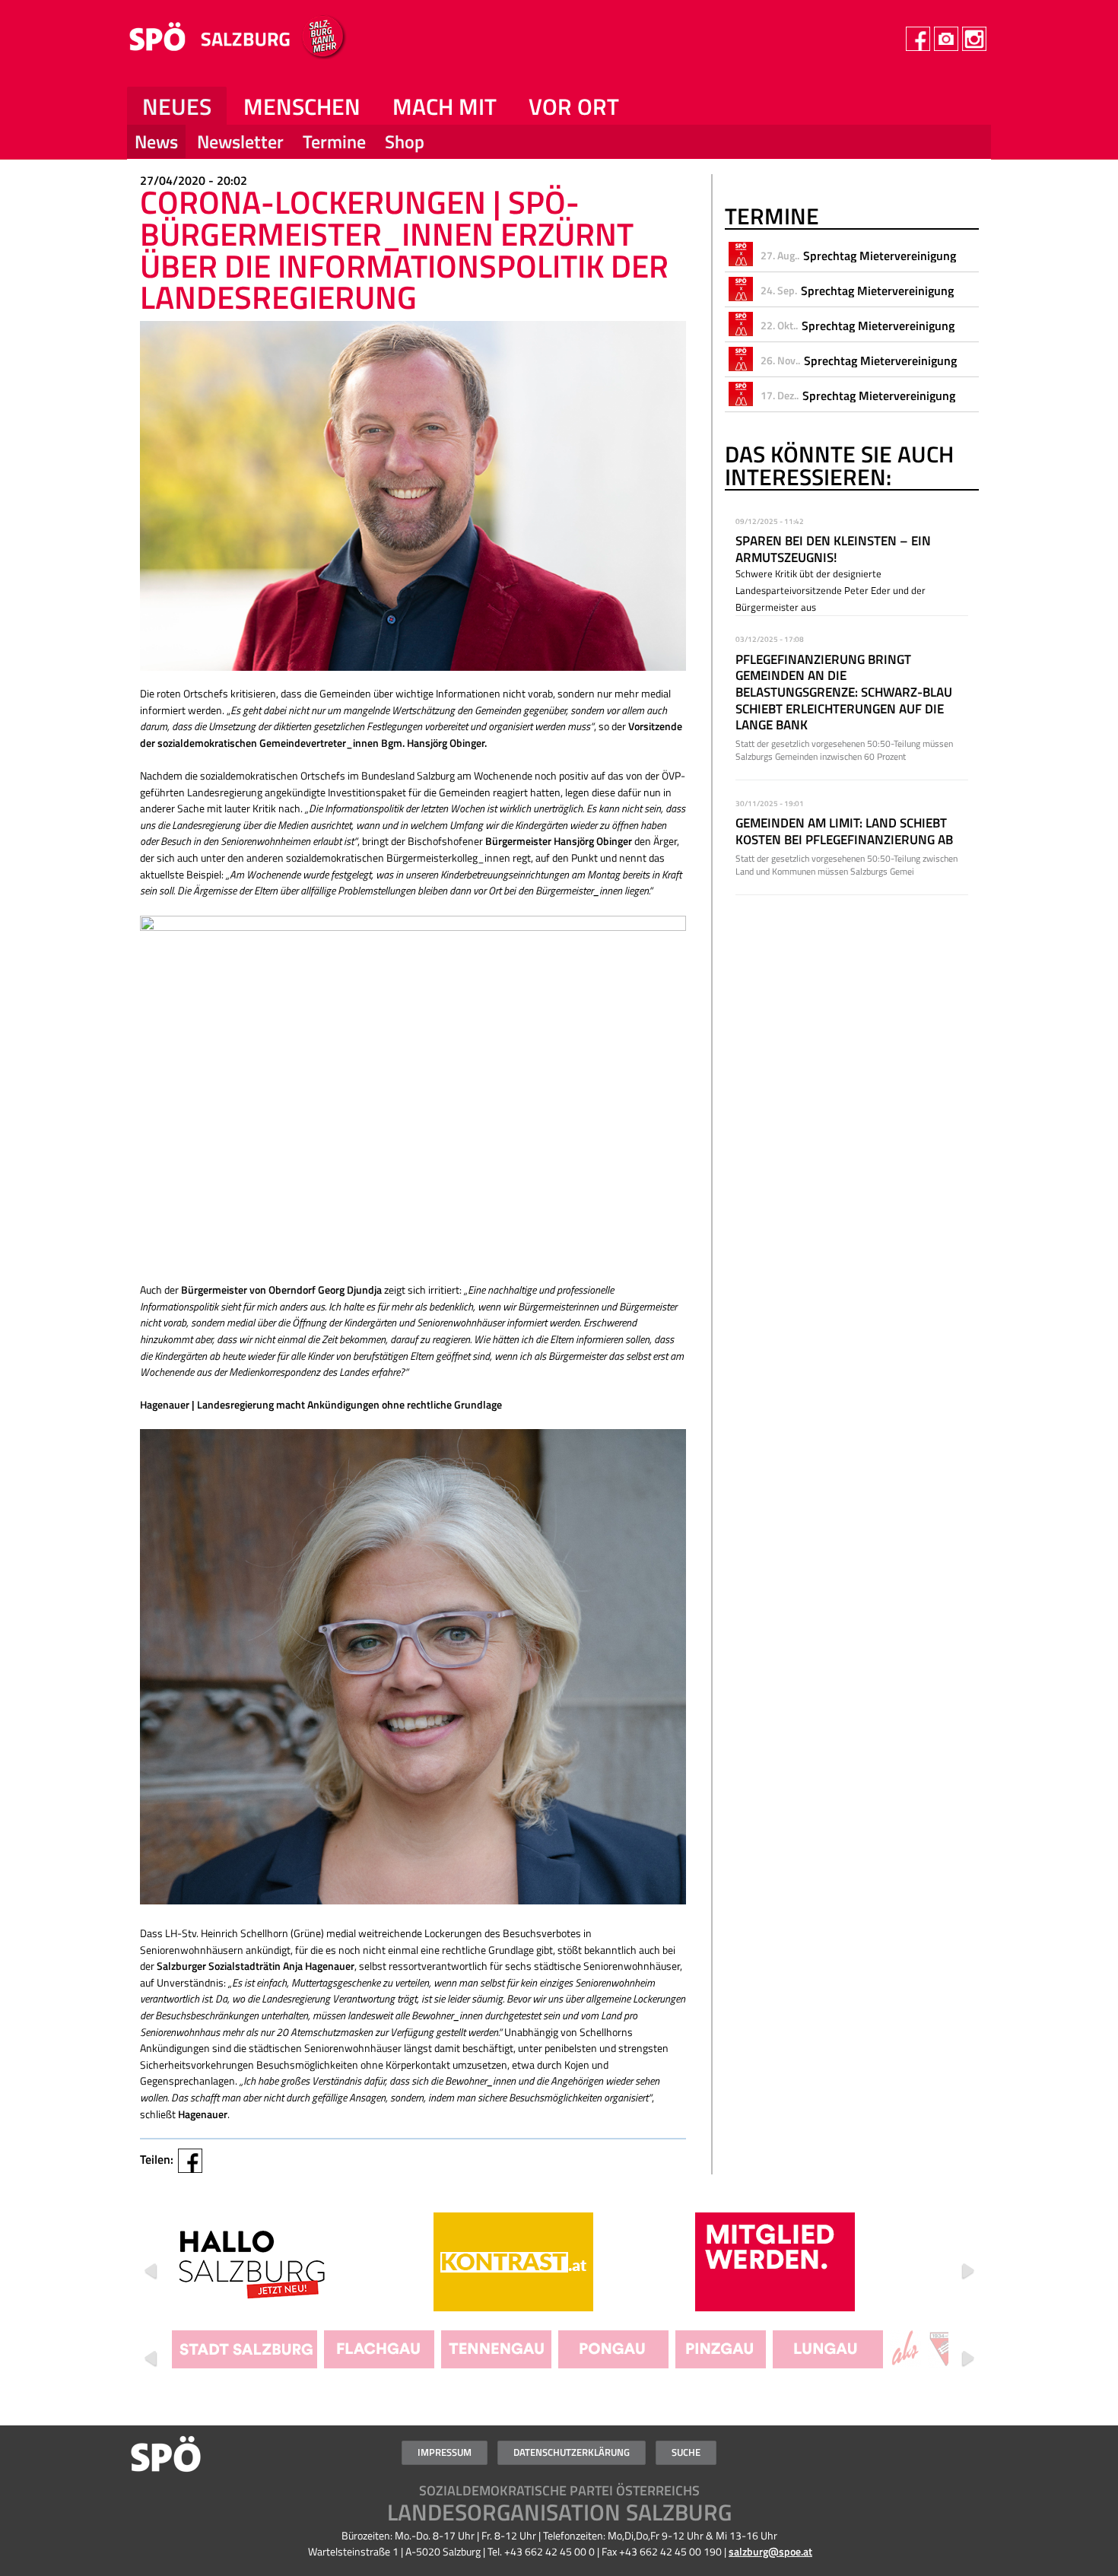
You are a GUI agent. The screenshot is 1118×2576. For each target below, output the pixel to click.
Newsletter (240, 141)
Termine (334, 141)
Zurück (151, 2271)
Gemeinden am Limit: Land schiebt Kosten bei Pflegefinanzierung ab (844, 831)
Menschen (302, 106)
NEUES (177, 106)
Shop (405, 141)
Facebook (190, 2161)
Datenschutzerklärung (572, 2452)
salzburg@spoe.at (770, 2552)
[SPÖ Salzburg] (248, 55)
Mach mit (445, 106)
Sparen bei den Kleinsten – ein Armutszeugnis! (833, 549)
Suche (686, 2452)
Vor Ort (574, 106)
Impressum (445, 2452)
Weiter (967, 2271)
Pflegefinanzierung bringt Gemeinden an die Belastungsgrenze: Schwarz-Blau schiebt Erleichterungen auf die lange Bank (844, 692)
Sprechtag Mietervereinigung (880, 256)
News (156, 141)
